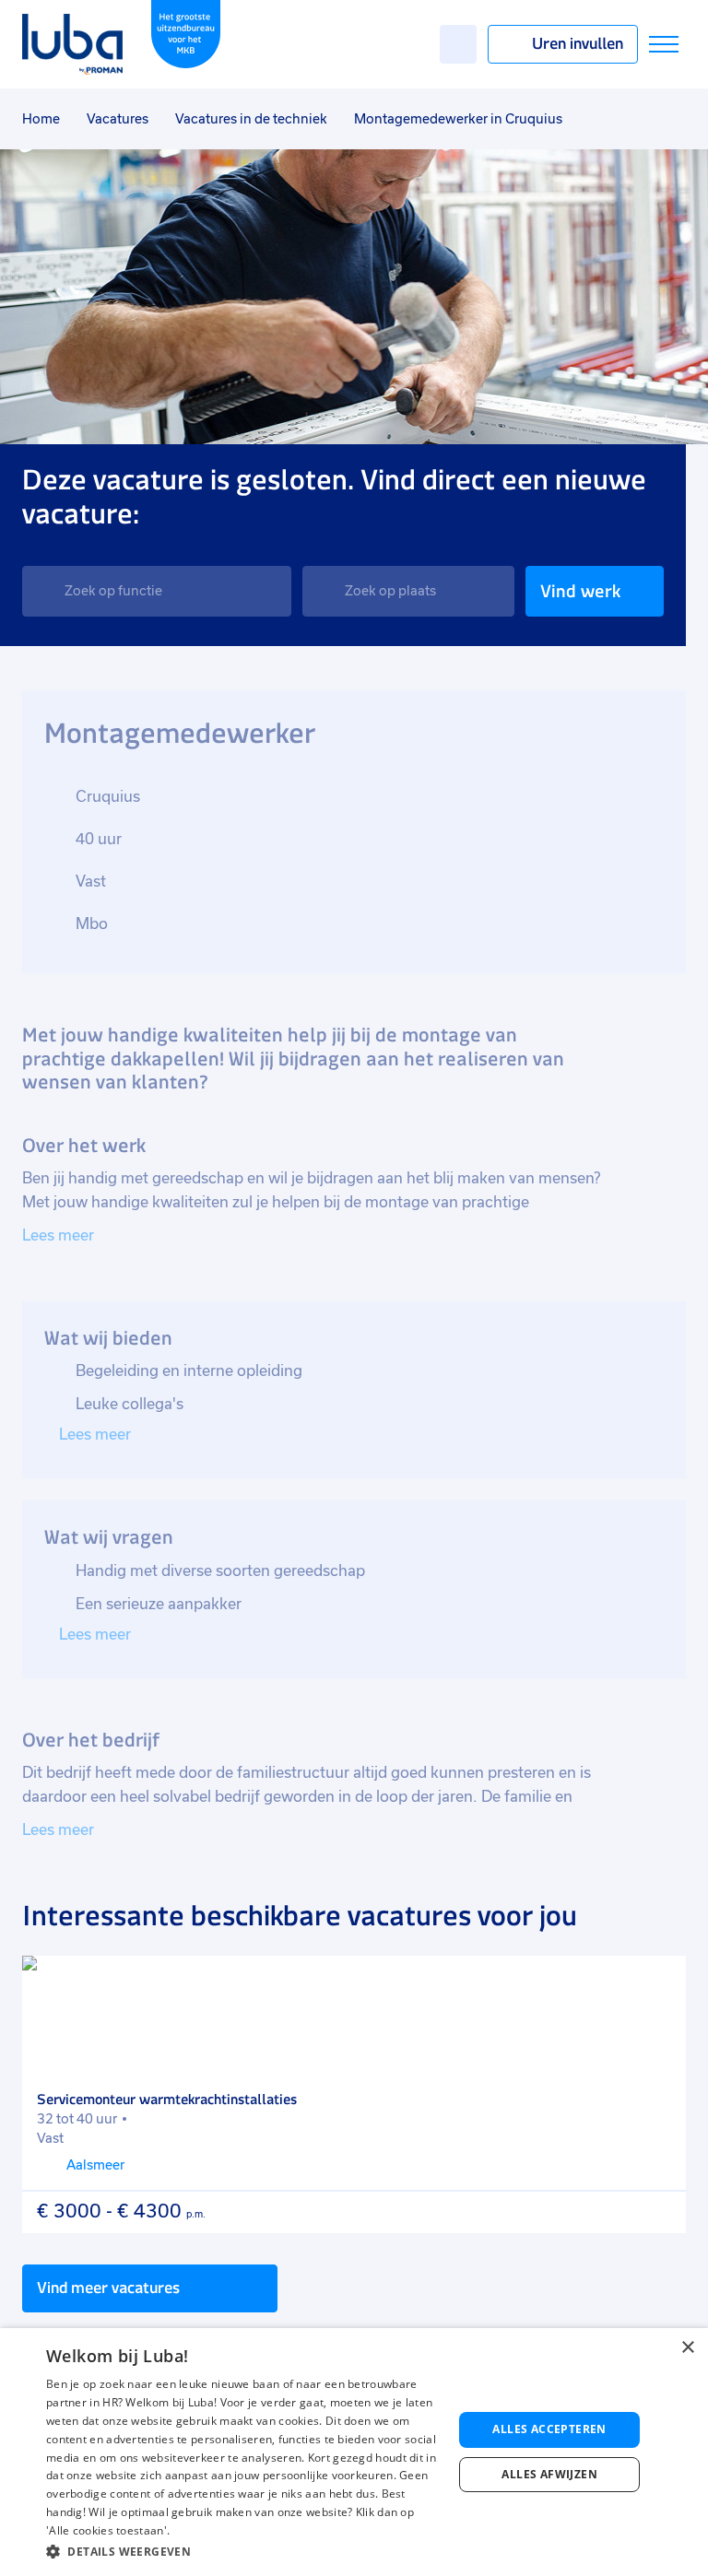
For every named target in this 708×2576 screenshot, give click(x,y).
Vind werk (580, 591)
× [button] (687, 2348)
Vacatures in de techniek (251, 119)
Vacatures (118, 119)
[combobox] (157, 591)
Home (41, 119)
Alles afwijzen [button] (549, 2474)
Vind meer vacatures (108, 2288)
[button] (243, 2552)
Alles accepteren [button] (549, 2429)
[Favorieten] (458, 44)
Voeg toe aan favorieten (659, 1982)
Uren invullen (578, 43)
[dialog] (354, 2452)
